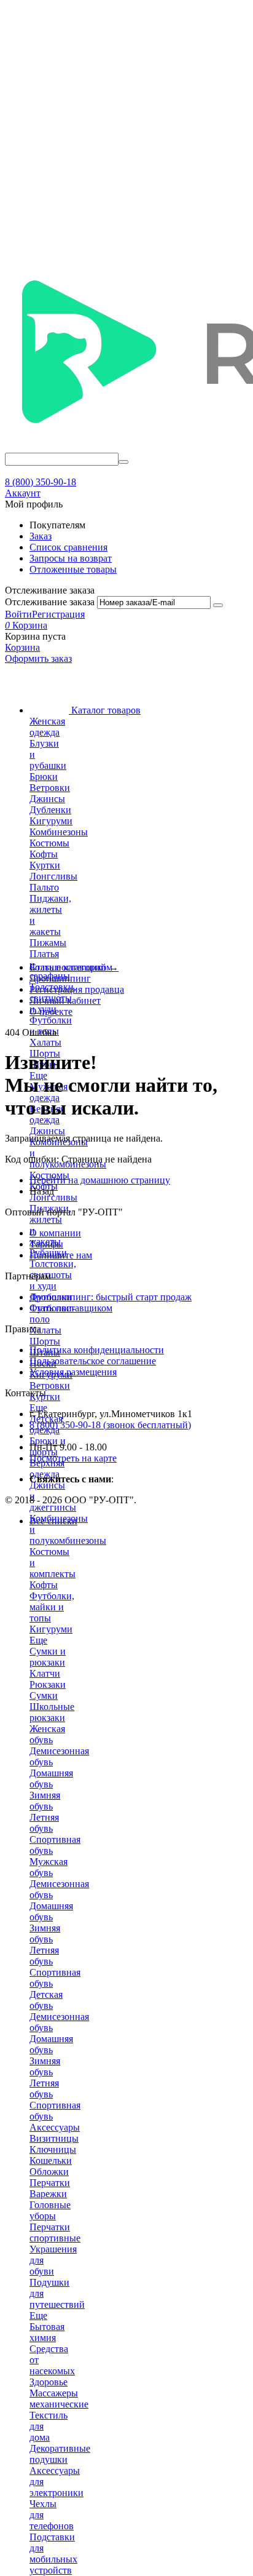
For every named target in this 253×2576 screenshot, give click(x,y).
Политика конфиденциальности (97, 1350)
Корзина (22, 647)
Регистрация (58, 614)
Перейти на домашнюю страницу (100, 1180)
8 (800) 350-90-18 (41, 482)
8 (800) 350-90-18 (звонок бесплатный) (110, 1425)
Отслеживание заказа (50, 602)
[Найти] (123, 462)
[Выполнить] (218, 605)
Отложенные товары (73, 569)
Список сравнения (68, 547)
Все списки (53, 1521)
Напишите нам (61, 1255)
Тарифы (46, 1244)
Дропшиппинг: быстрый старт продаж (111, 1297)
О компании (55, 1233)
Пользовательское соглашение (93, 1361)
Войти (18, 614)
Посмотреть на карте (73, 1458)
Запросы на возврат (71, 558)
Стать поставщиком (71, 1308)
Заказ (41, 536)
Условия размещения (73, 1372)
